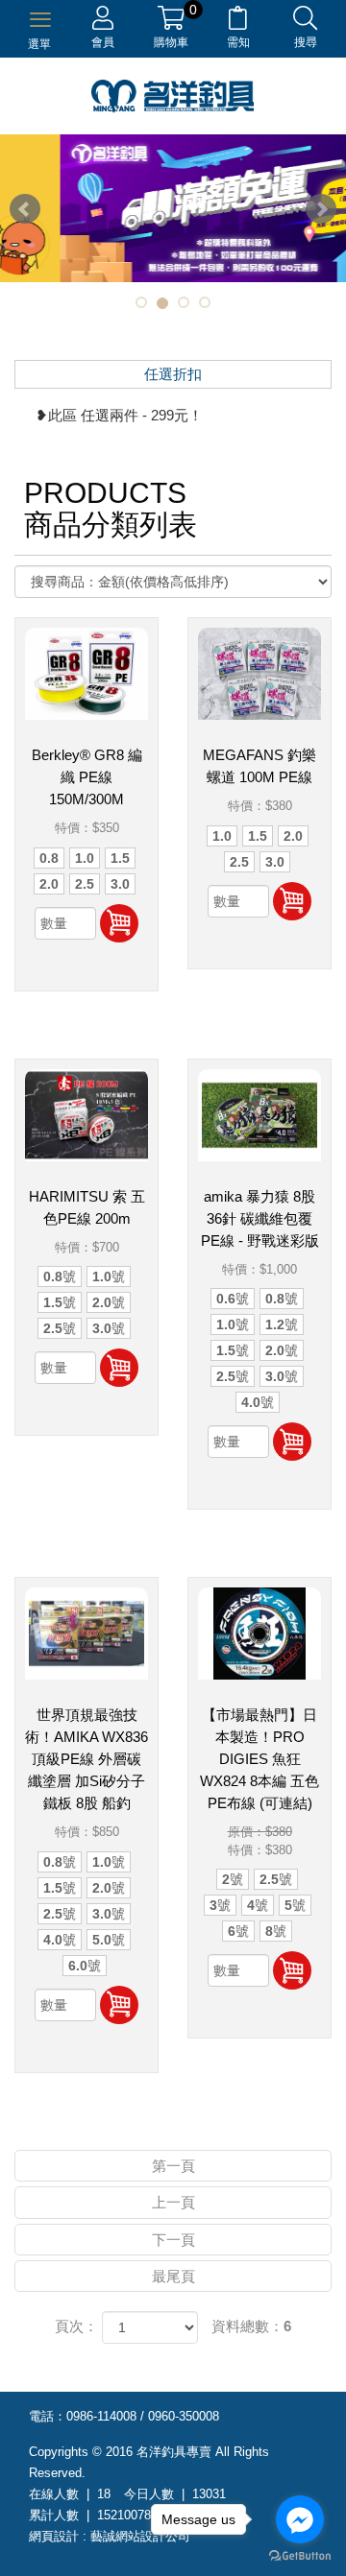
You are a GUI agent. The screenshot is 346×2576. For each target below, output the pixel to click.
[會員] (103, 22)
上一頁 (173, 2202)
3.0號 (109, 1328)
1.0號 (109, 1276)
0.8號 (60, 1276)
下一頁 (173, 2240)
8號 (276, 1931)
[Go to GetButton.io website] (300, 2556)
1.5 (120, 858)
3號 (220, 1905)
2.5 (85, 884)
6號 (238, 1931)
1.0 (85, 858)
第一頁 (173, 2166)
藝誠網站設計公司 (140, 2536)
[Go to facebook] (300, 2519)
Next (321, 209)
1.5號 (60, 1302)
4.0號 (258, 1402)
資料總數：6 (251, 2326)
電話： (48, 2416)
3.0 (120, 884)
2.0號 (109, 1302)
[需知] (238, 22)
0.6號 (233, 1299)
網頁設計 (54, 2536)
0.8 (49, 858)
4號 (258, 1905)
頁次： (76, 2326)
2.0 (49, 884)
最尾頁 (173, 2276)
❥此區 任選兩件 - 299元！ (119, 415)
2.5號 (60, 1328)
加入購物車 (119, 923)
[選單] (40, 17)
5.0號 (109, 1940)
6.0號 (85, 1966)
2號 (233, 1879)
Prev (25, 209)
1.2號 (282, 1324)
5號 (295, 1905)
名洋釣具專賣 (173, 96)
